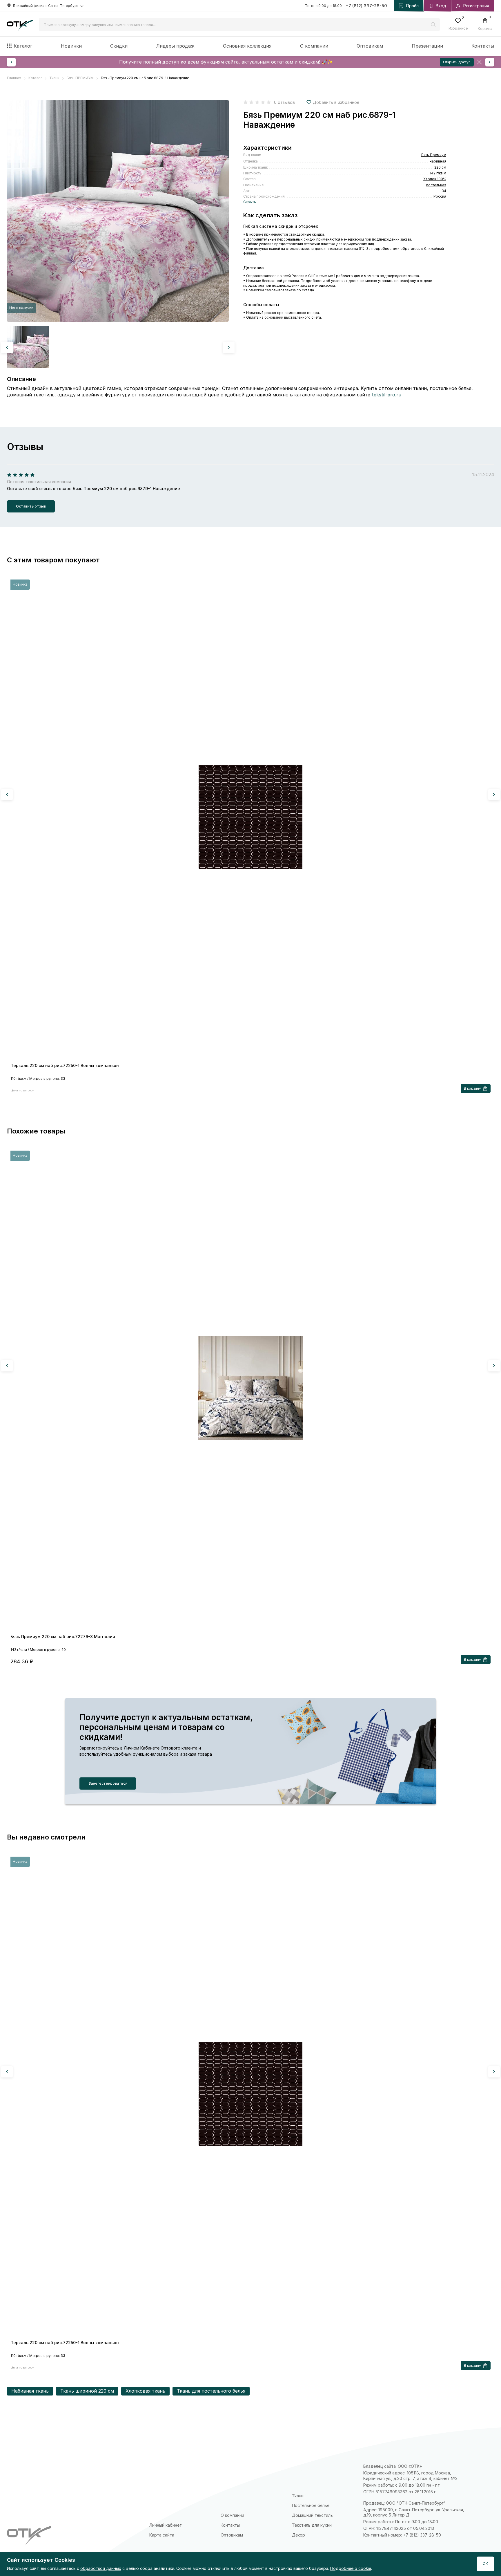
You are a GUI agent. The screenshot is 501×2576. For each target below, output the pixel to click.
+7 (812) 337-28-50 (366, 6)
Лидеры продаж (175, 46)
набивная (438, 161)
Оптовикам (370, 46)
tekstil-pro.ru (386, 395)
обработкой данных (101, 2568)
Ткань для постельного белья (211, 2391)
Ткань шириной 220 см (87, 2391)
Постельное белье (311, 2505)
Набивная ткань (30, 2391)
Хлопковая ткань (145, 2391)
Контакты (483, 46)
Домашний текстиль (312, 2515)
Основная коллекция (247, 46)
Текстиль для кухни (312, 2525)
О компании (314, 46)
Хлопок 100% (435, 179)
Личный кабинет (166, 2525)
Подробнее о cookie (351, 2568)
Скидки (119, 46)
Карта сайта (162, 2535)
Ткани (298, 2496)
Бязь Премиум (434, 155)
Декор (298, 2535)
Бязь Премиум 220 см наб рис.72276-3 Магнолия (63, 1637)
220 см (440, 167)
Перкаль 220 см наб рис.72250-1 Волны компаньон (65, 1065)
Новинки (71, 46)
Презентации (427, 46)
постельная (436, 185)
